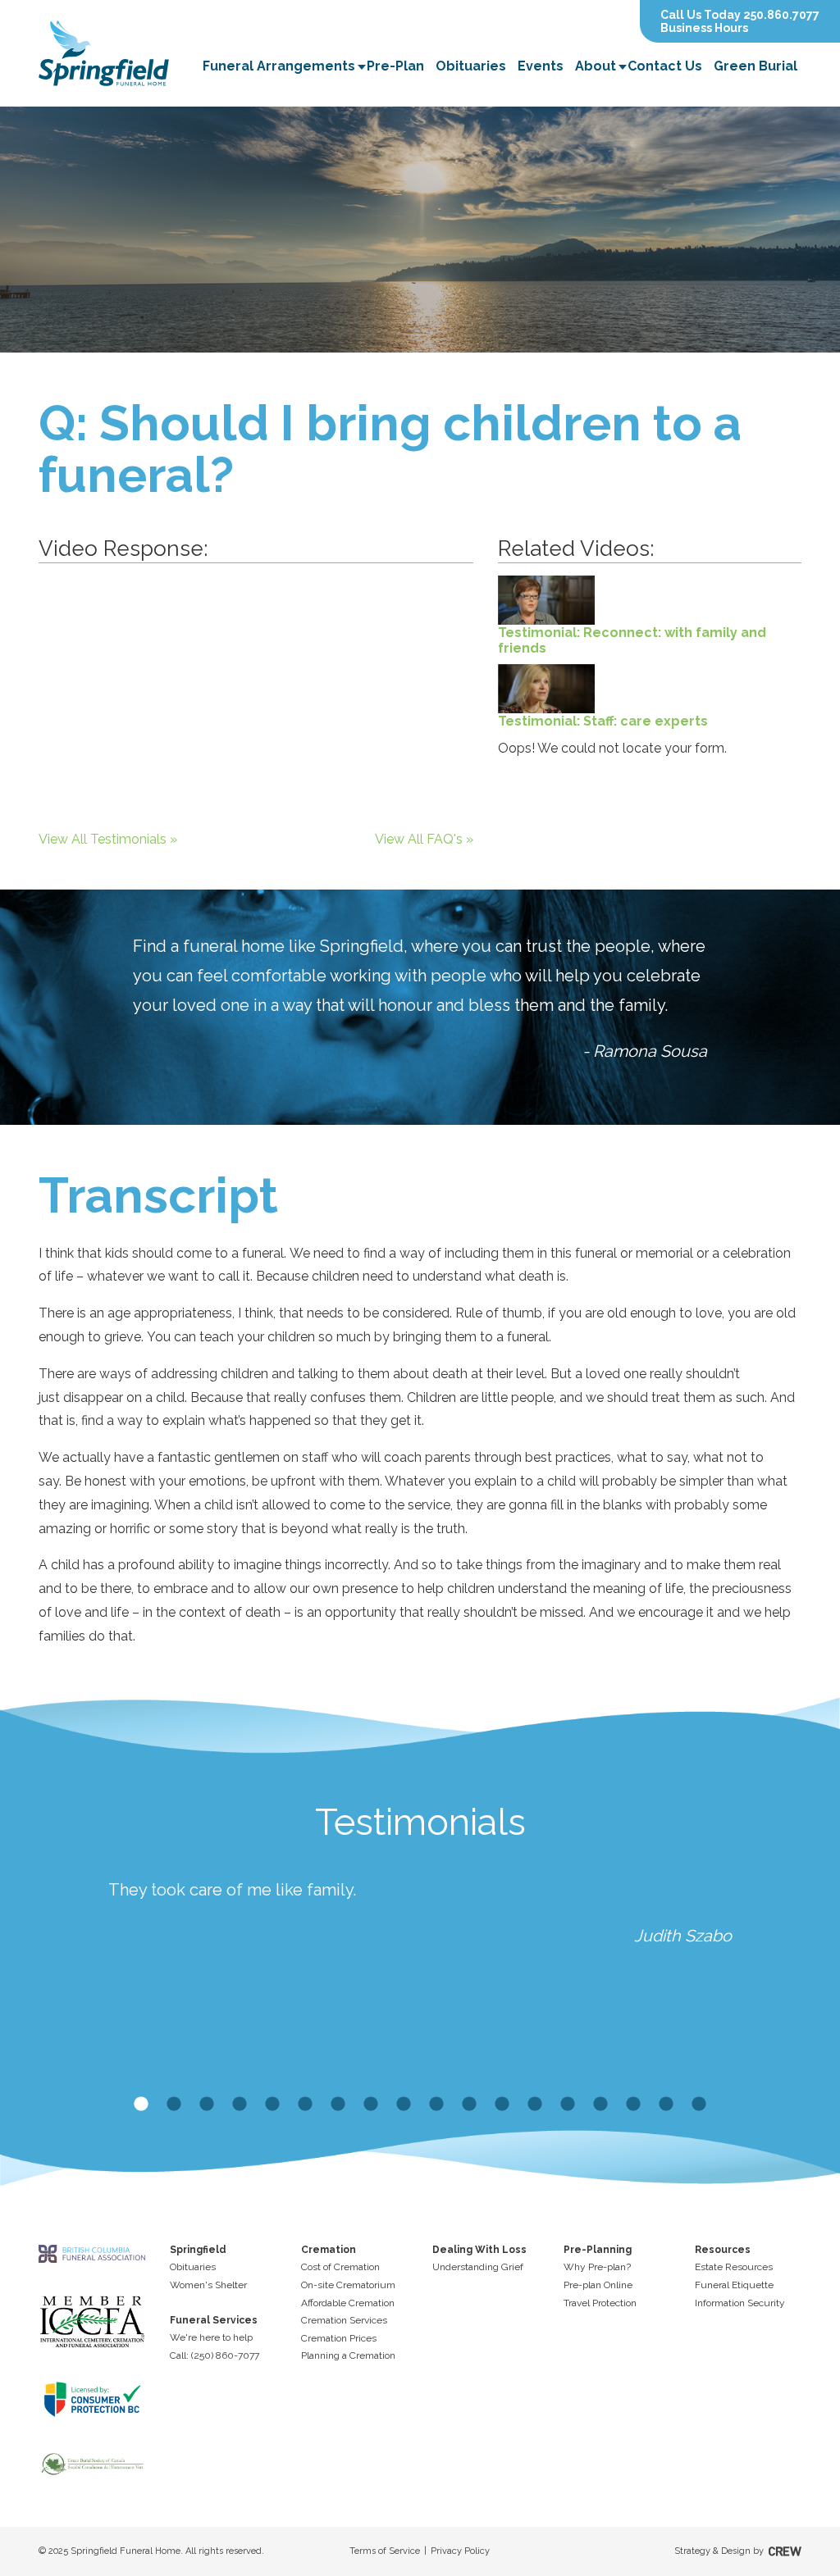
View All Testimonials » (108, 839)
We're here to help (211, 2337)
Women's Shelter (208, 2285)
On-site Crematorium (348, 2285)
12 (502, 2105)
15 (600, 2105)
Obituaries (471, 66)
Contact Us (665, 66)
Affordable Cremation (348, 2303)
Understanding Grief (478, 2267)
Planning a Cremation (348, 2355)
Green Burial (756, 66)
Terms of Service (385, 2551)
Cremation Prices (339, 2338)
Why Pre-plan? (597, 2267)
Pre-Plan (395, 66)
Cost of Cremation (340, 2267)
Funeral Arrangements (279, 66)
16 (633, 2105)
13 (535, 2105)
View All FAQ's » (424, 839)
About (596, 66)
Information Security (740, 2303)
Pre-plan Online (598, 2285)
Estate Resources (734, 2267)
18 (699, 2105)
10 (436, 2105)
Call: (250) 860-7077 (215, 2355)
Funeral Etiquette (734, 2285)
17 (666, 2105)
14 (568, 2105)
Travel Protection (600, 2303)
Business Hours (704, 28)
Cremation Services (344, 2320)
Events (541, 66)
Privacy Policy (460, 2551)
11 (469, 2105)
